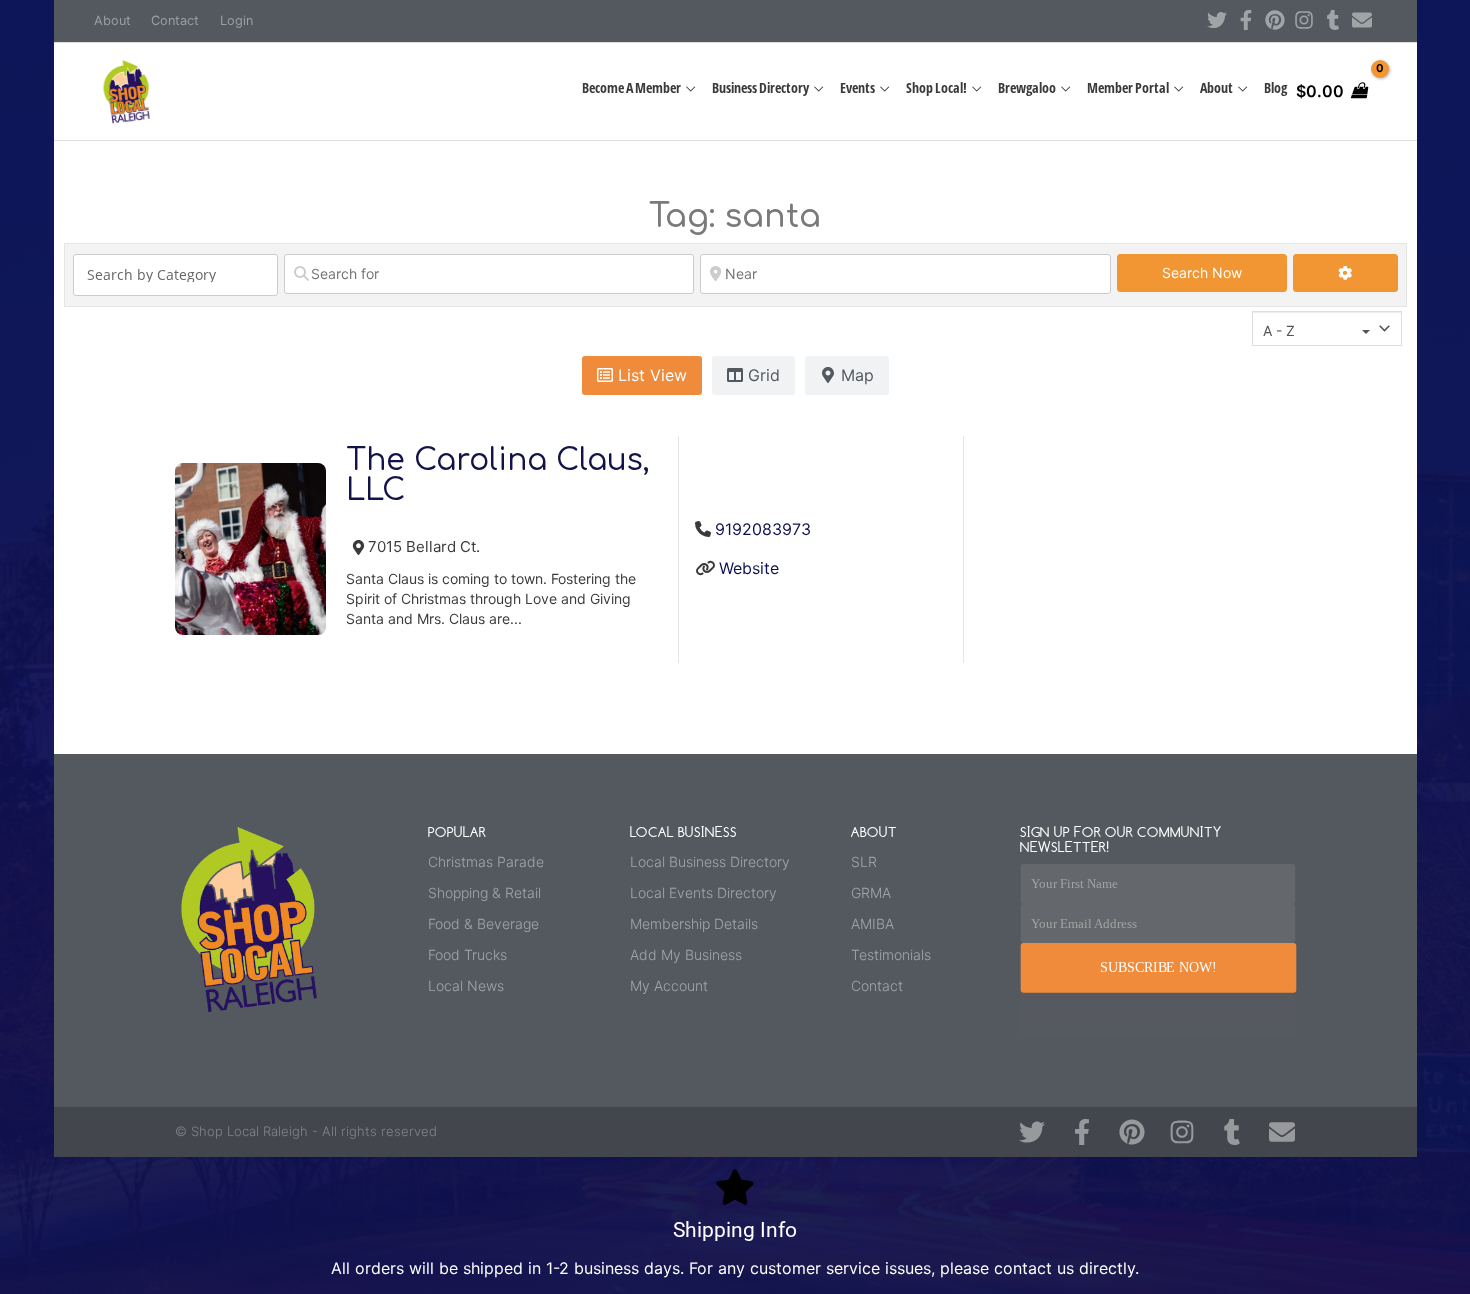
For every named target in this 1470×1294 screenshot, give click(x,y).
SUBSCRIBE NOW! (1158, 967)
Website (749, 568)
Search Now (1224, 272)
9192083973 (763, 529)
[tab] (642, 376)
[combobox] (1327, 328)
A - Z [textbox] (1279, 330)
